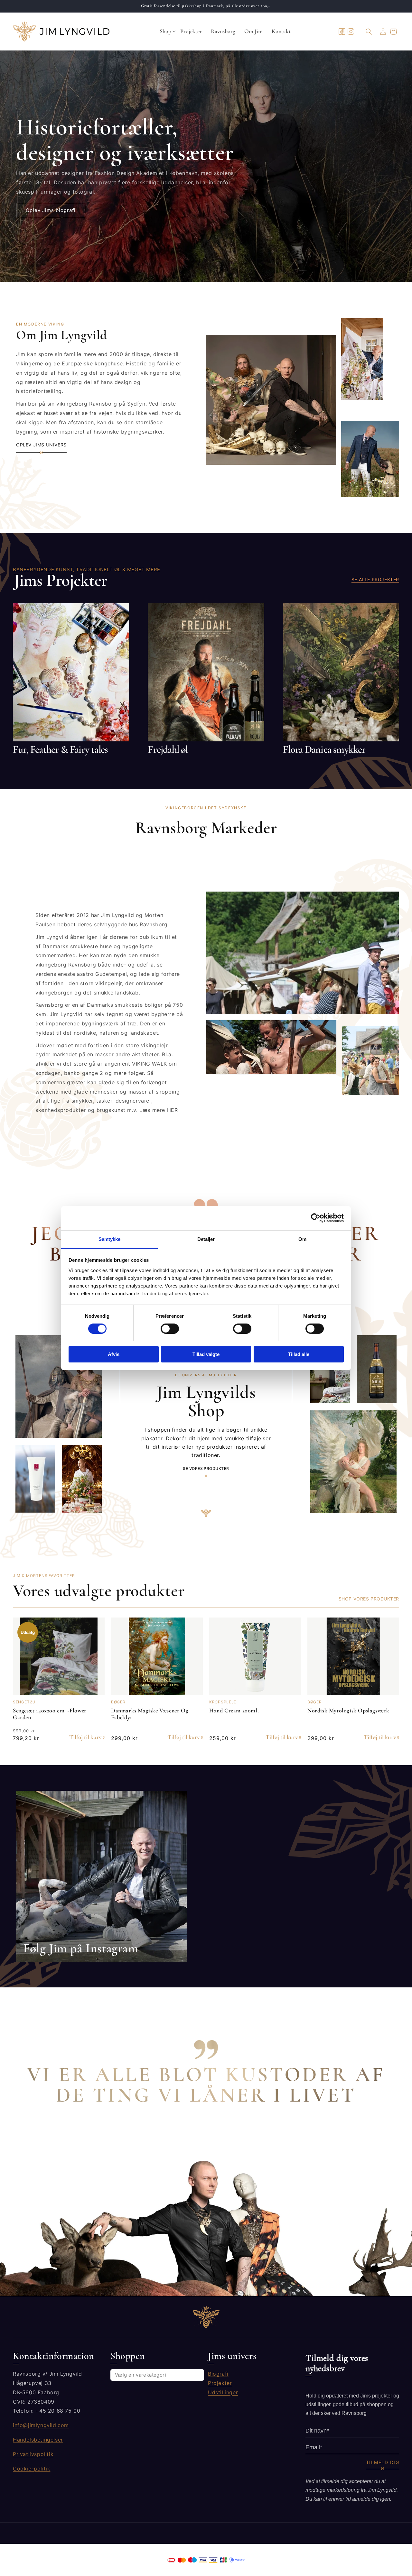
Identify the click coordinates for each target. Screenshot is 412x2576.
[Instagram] (351, 32)
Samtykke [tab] (110, 1239)
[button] (165, 32)
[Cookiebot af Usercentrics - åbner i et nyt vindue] (316, 1218)
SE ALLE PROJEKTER (375, 579)
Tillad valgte (206, 1354)
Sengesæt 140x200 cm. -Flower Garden (50, 1714)
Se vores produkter (206, 1469)
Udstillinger (223, 2392)
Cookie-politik (32, 2468)
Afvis (114, 1354)
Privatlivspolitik (33, 2454)
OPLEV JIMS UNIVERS (41, 445)
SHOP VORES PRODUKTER (369, 1599)
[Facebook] (342, 32)
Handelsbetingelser (38, 2439)
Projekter (220, 2383)
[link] (102, 1876)
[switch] (170, 1329)
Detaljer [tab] (206, 1239)
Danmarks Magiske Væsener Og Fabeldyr (150, 1714)
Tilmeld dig (383, 2462)
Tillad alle (299, 1354)
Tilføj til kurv (85, 1737)
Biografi (218, 2374)
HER (173, 1110)
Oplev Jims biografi (51, 210)
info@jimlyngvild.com (41, 2425)
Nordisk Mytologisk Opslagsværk (348, 1710)
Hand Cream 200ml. (234, 1710)
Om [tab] (302, 1239)
